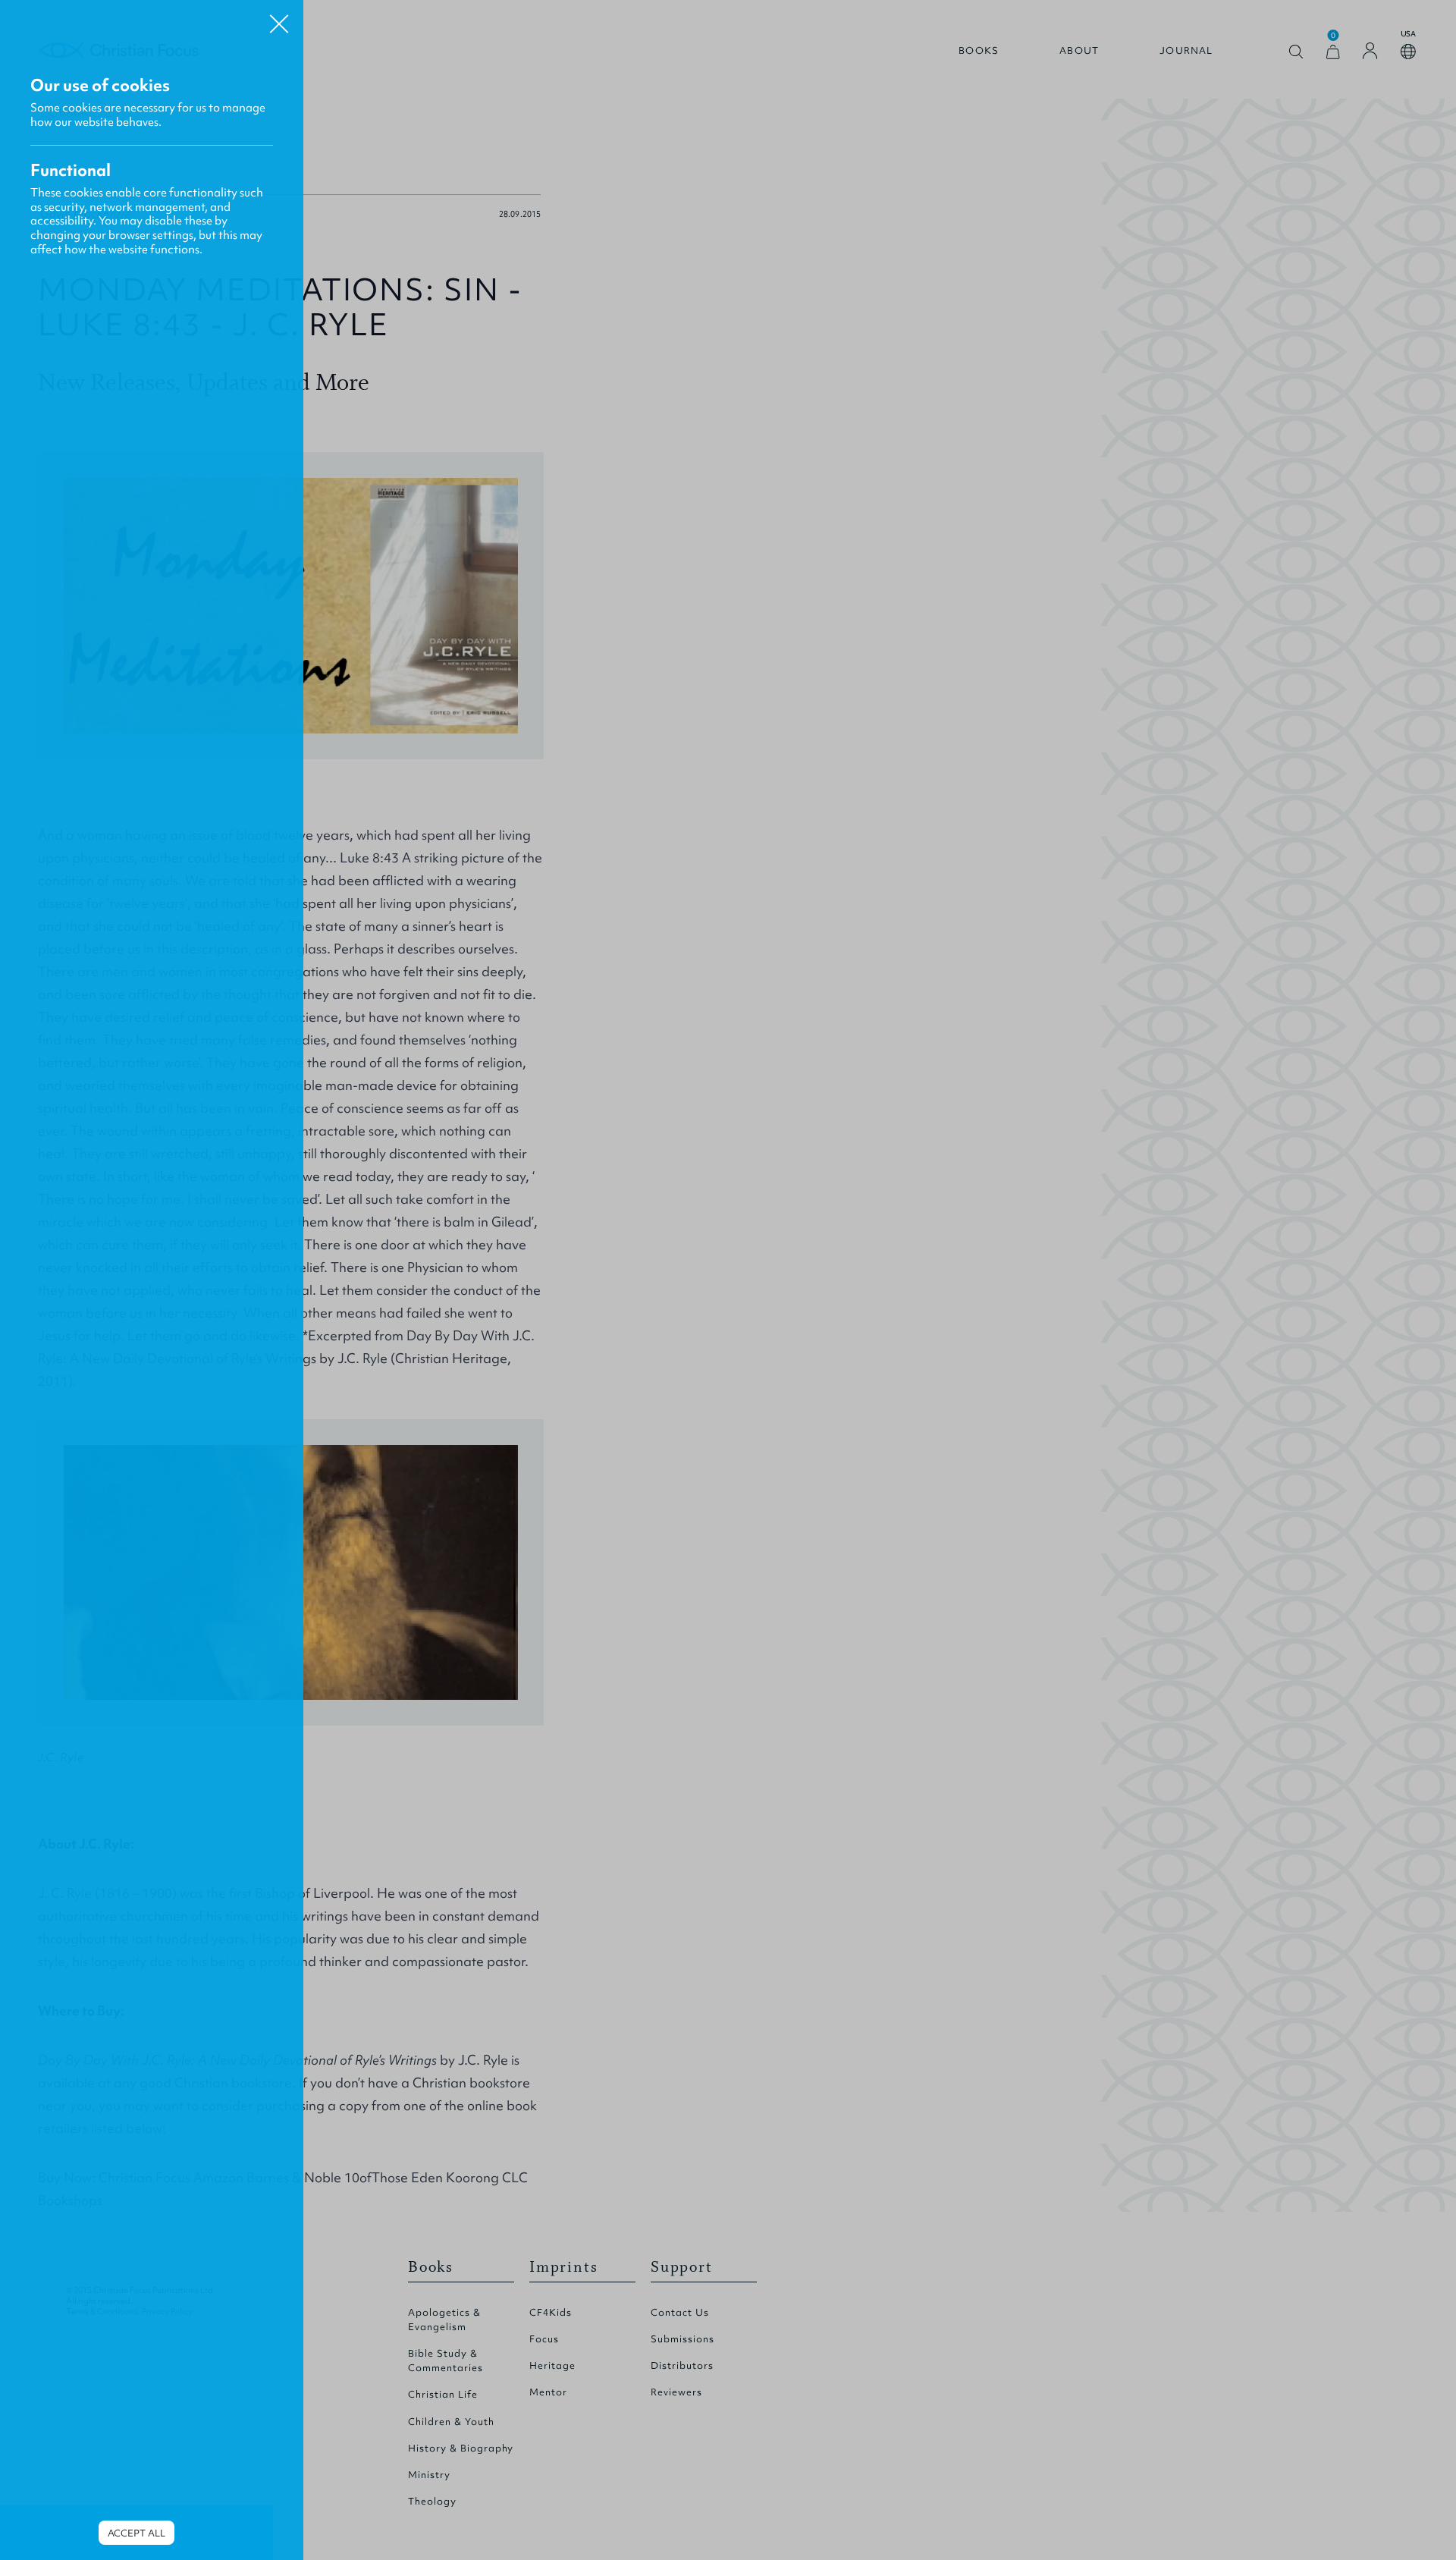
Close (279, 18)
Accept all (136, 2533)
